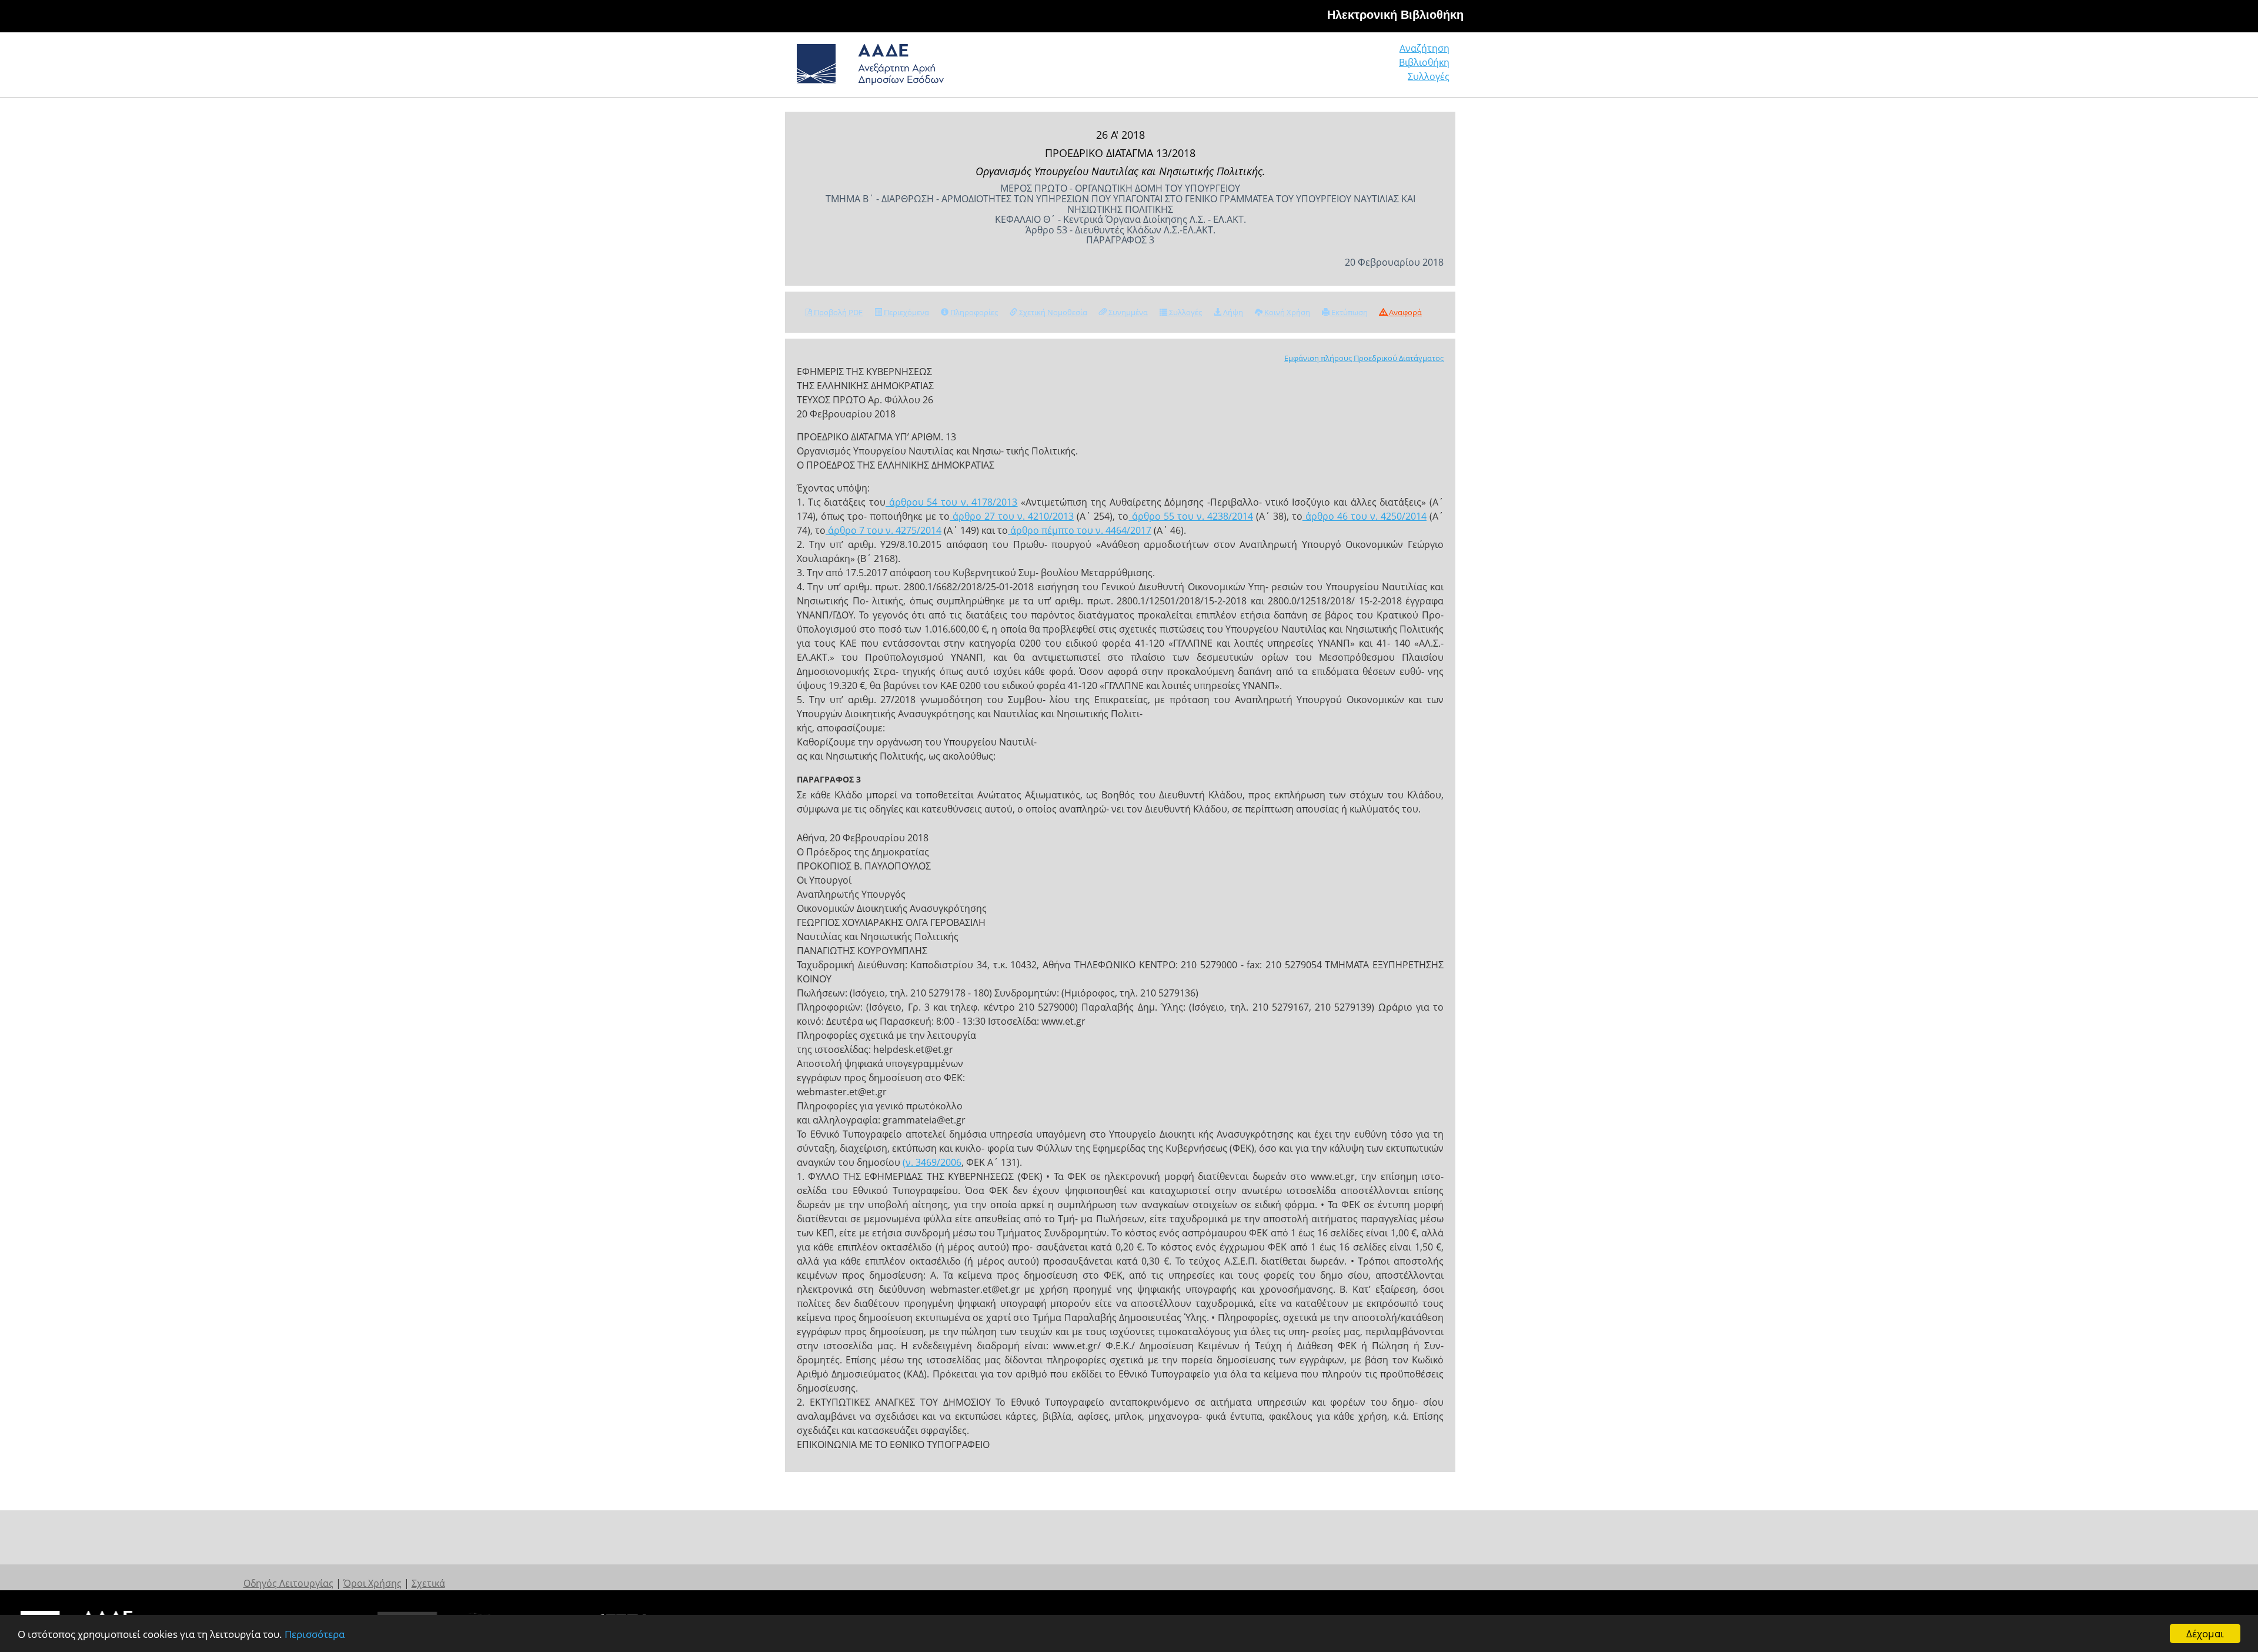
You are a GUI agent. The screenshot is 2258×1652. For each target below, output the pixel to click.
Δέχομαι (2205, 1633)
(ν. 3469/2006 (932, 1162)
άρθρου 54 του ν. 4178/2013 (951, 502)
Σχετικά (428, 1583)
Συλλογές (1429, 76)
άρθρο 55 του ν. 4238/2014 (1191, 516)
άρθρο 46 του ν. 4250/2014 (1365, 516)
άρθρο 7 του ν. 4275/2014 (884, 530)
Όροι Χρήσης (373, 1583)
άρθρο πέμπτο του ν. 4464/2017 (1080, 530)
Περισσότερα (315, 1634)
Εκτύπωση (1349, 312)
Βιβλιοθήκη (1424, 62)
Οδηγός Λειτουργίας (288, 1583)
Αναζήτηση (1424, 48)
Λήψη (1232, 312)
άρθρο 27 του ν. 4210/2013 (1012, 516)
